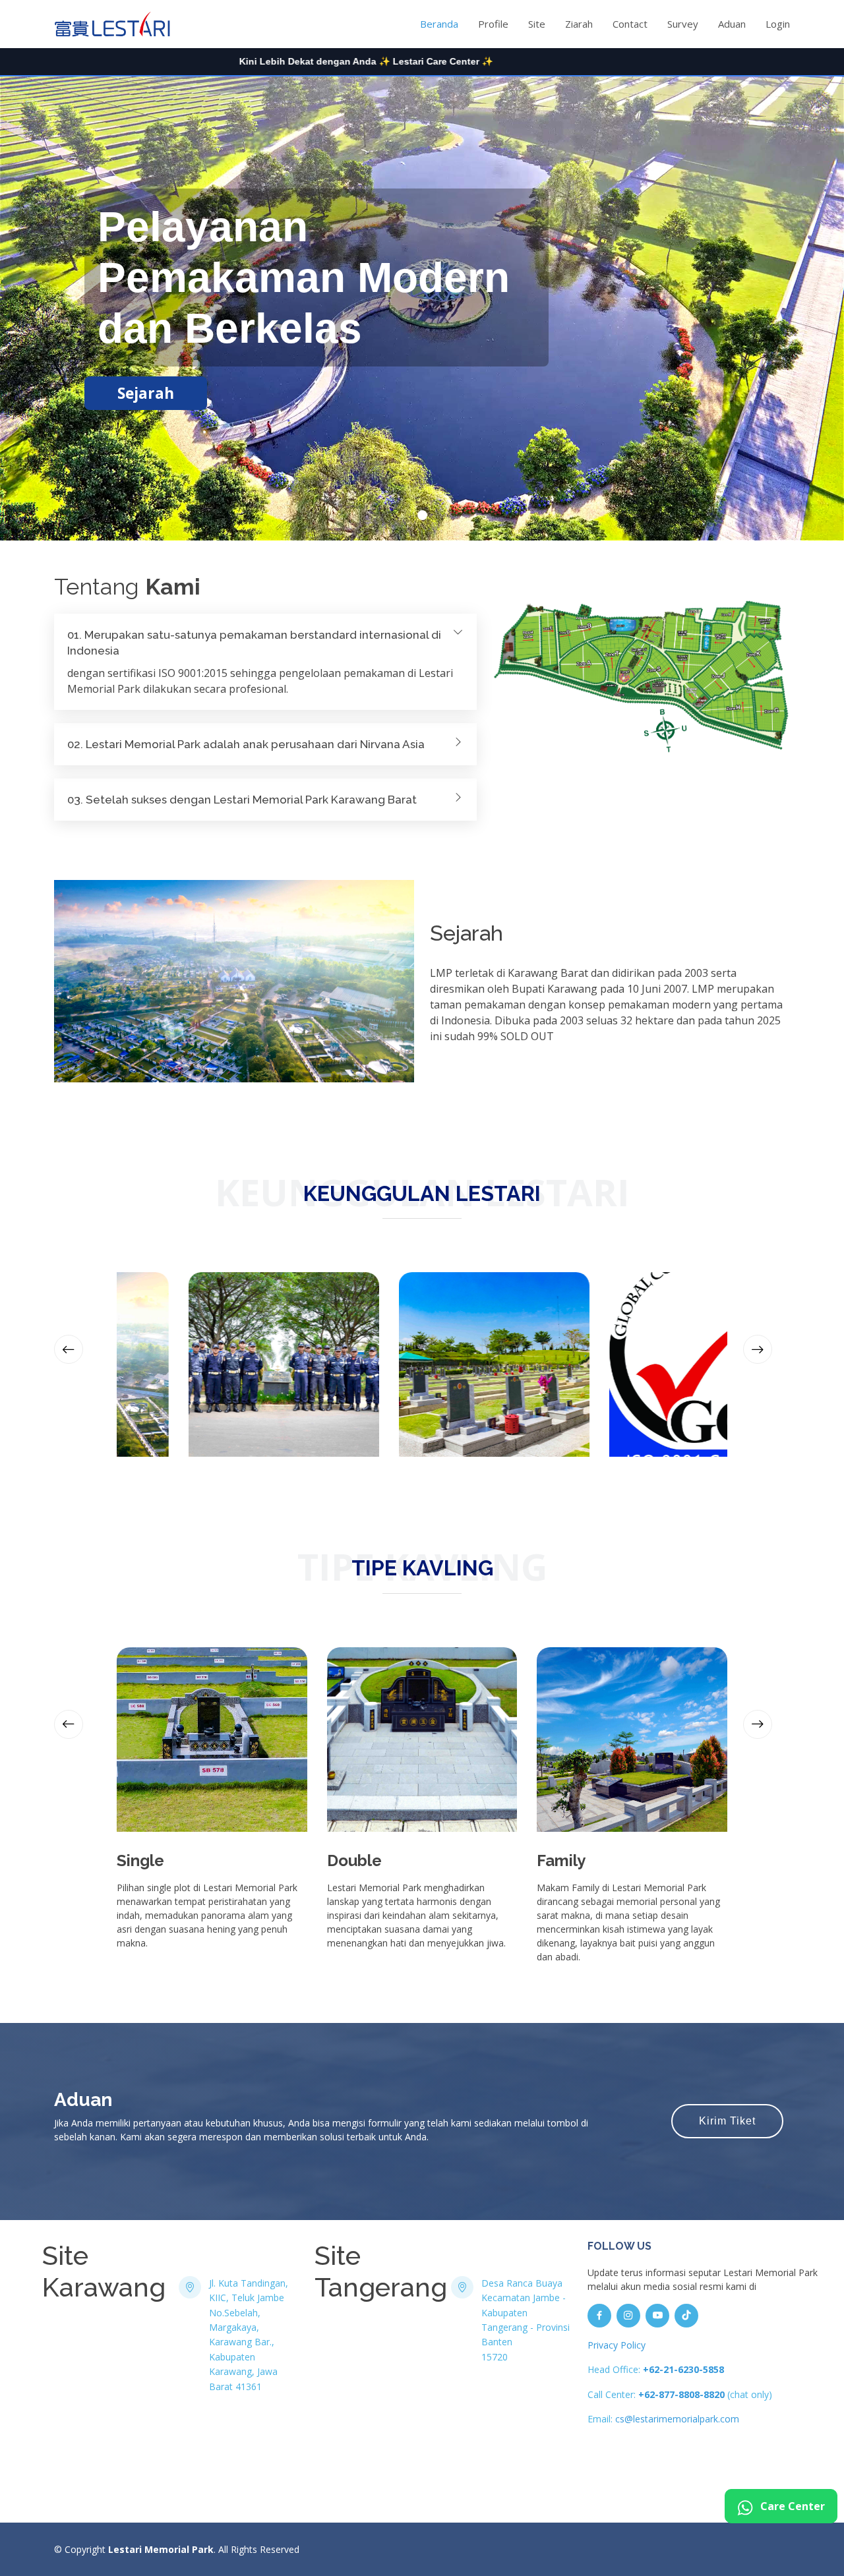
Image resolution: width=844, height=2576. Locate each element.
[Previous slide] (69, 1349)
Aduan (732, 24)
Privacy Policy (617, 2345)
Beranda (439, 24)
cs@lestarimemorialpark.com (677, 2419)
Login (778, 24)
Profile (493, 24)
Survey (683, 24)
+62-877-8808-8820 (681, 2394)
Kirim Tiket (727, 2121)
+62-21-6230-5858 (683, 2369)
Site (537, 24)
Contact (630, 24)
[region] (422, 62)
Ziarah (579, 24)
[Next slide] (758, 1349)
